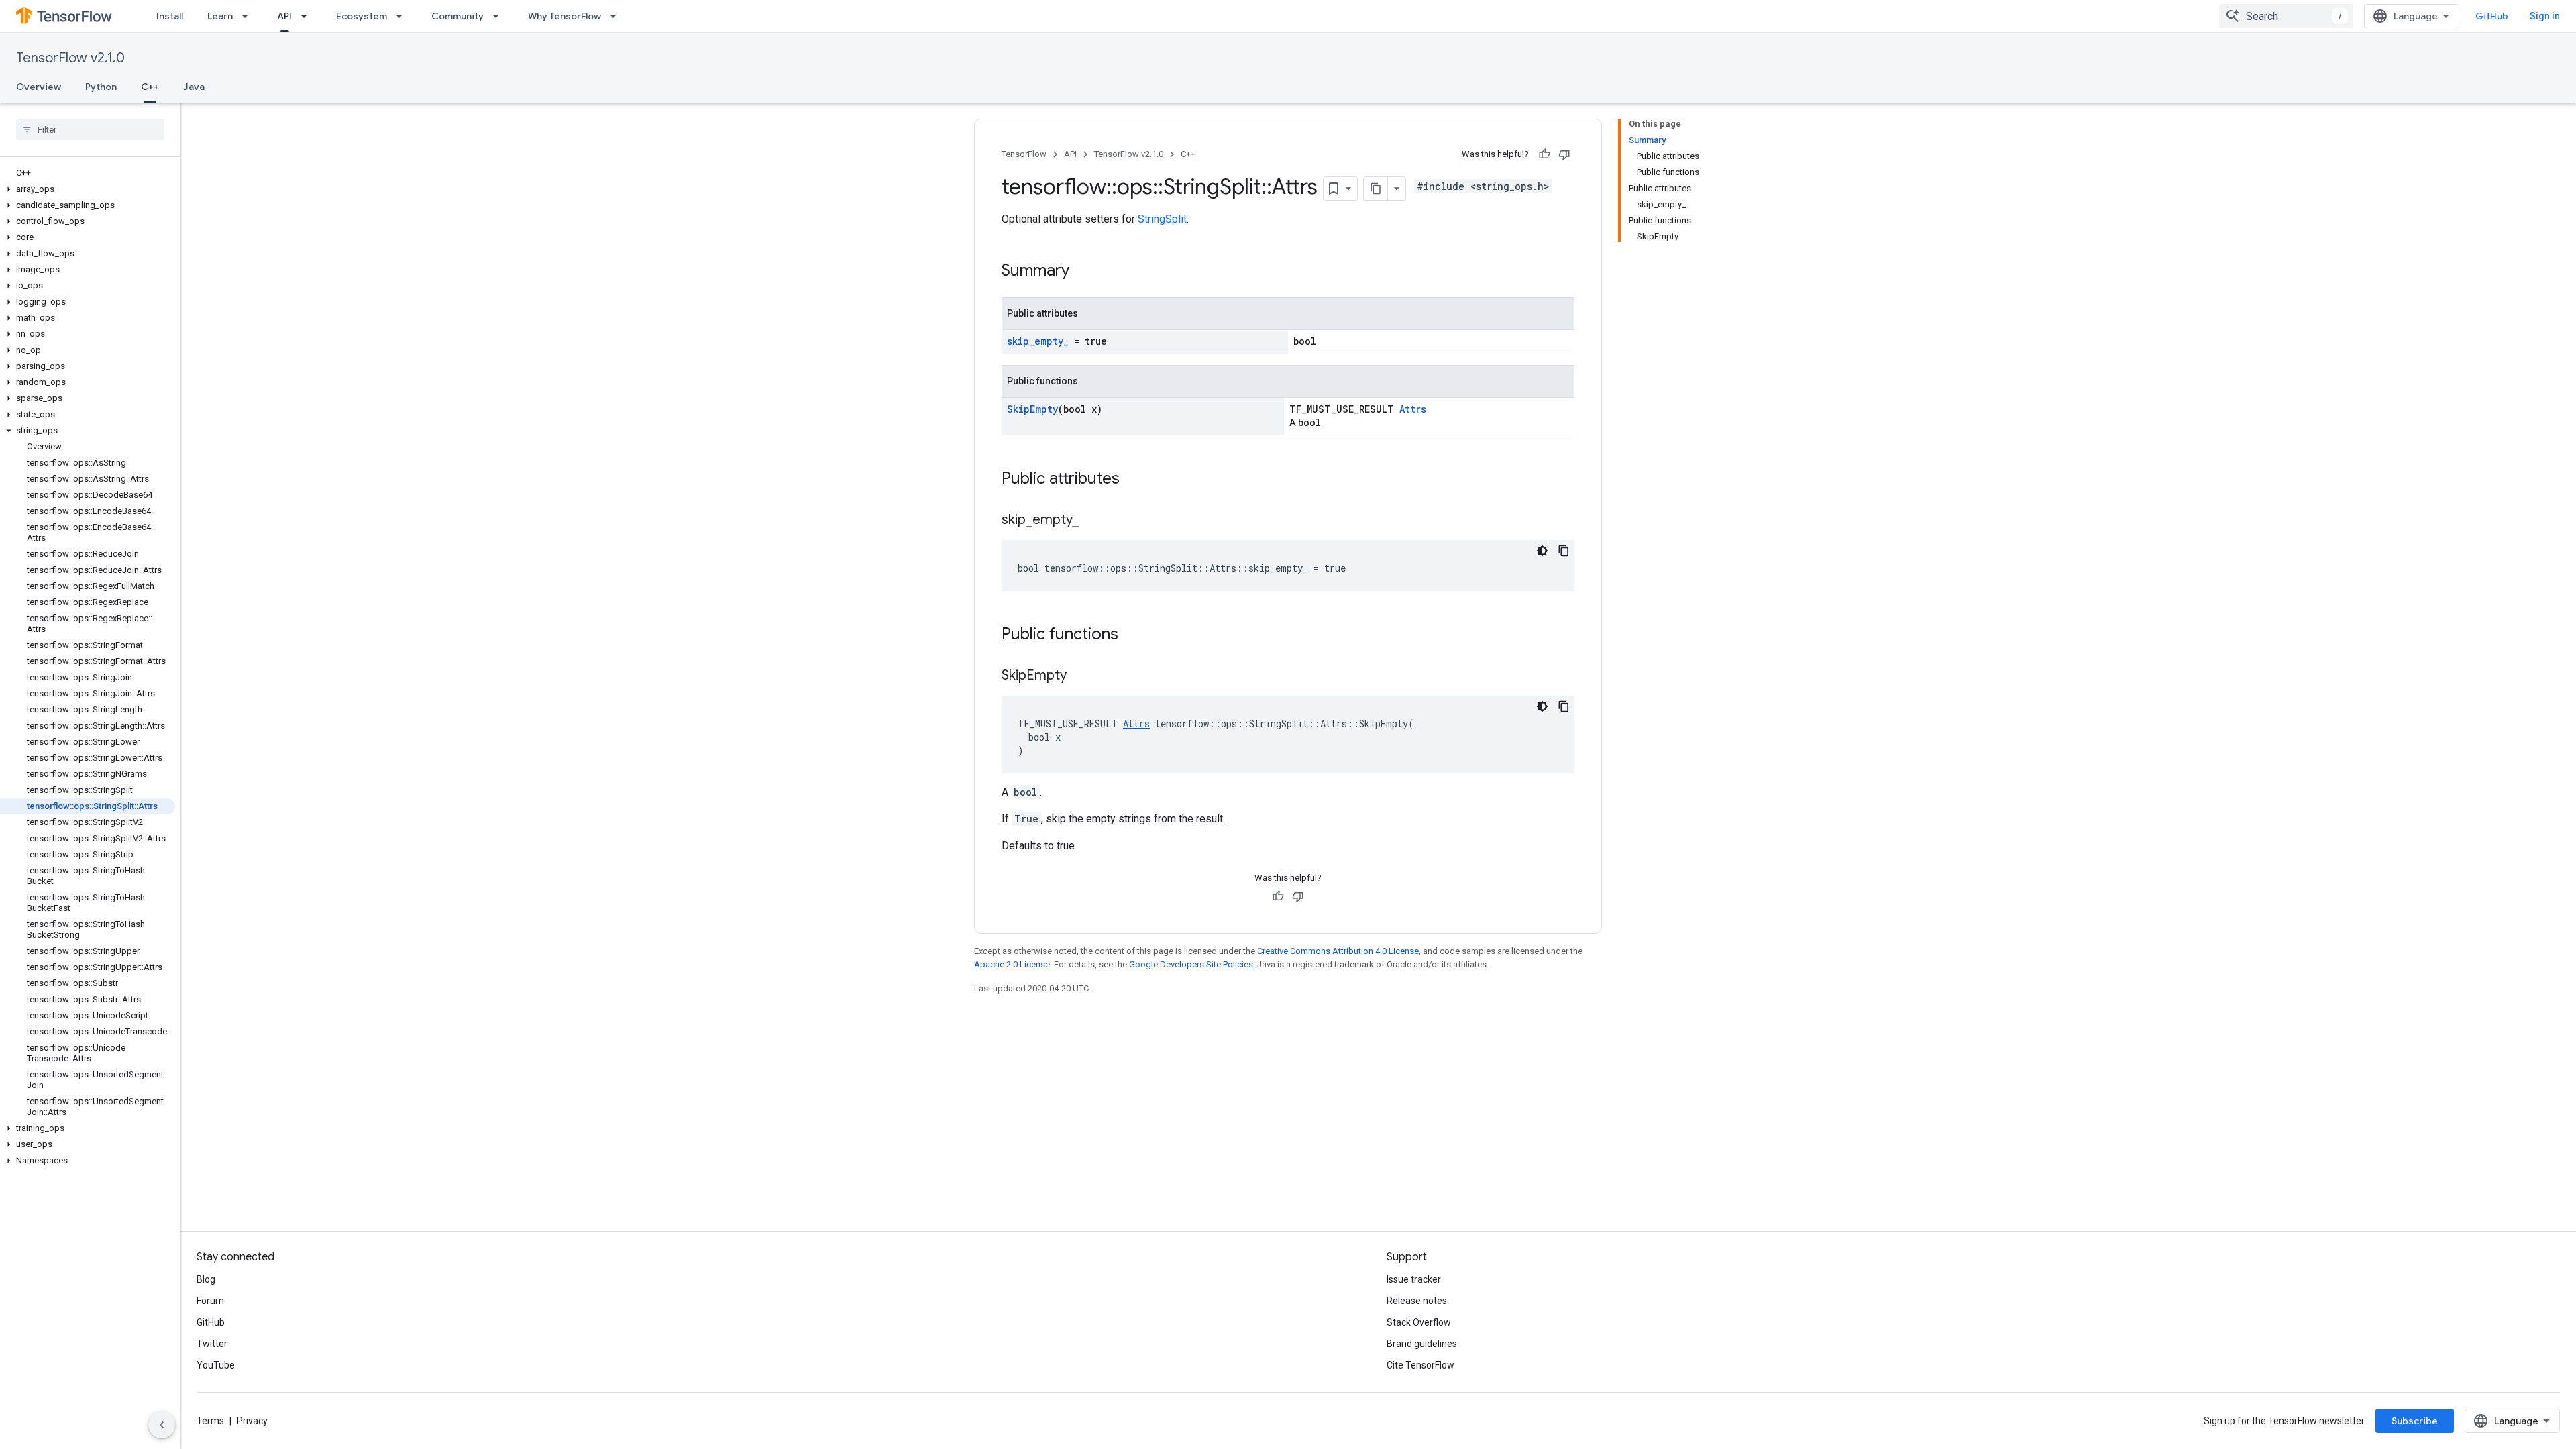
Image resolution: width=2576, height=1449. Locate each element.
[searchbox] (90, 129)
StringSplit (1162, 219)
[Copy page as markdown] (1376, 189)
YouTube (216, 1365)
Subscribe (2415, 1421)
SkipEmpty (1032, 409)
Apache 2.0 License (1012, 964)
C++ (150, 87)
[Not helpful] (1564, 154)
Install (170, 16)
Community (458, 16)
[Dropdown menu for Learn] (249, 16)
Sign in (2545, 16)
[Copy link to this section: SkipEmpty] (1080, 676)
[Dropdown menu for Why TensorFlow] (617, 16)
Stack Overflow (1419, 1322)
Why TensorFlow (565, 16)
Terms (210, 1421)
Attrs (1413, 409)
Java (194, 87)
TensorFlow (1024, 154)
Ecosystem (362, 16)
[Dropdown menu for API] (308, 16)
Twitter (212, 1344)
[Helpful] (1544, 154)
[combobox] (2286, 16)
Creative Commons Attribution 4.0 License (1338, 951)
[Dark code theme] (1542, 551)
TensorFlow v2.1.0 (70, 58)
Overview (39, 87)
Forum (210, 1301)
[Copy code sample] (1564, 551)
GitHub (2492, 16)
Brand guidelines (1422, 1344)
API (284, 16)
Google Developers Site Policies (1191, 964)
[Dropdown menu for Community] (500, 16)
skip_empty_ (1038, 341)
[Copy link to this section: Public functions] (1132, 635)
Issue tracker (1414, 1279)
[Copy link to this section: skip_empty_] (1092, 521)
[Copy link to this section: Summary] (1083, 272)
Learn (220, 16)
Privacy (252, 1421)
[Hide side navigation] (162, 1425)
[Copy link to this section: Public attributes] (1133, 480)
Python (101, 87)
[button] (88, 189)
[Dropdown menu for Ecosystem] (403, 16)
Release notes (1417, 1301)
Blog (206, 1279)
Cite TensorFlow (1420, 1365)
